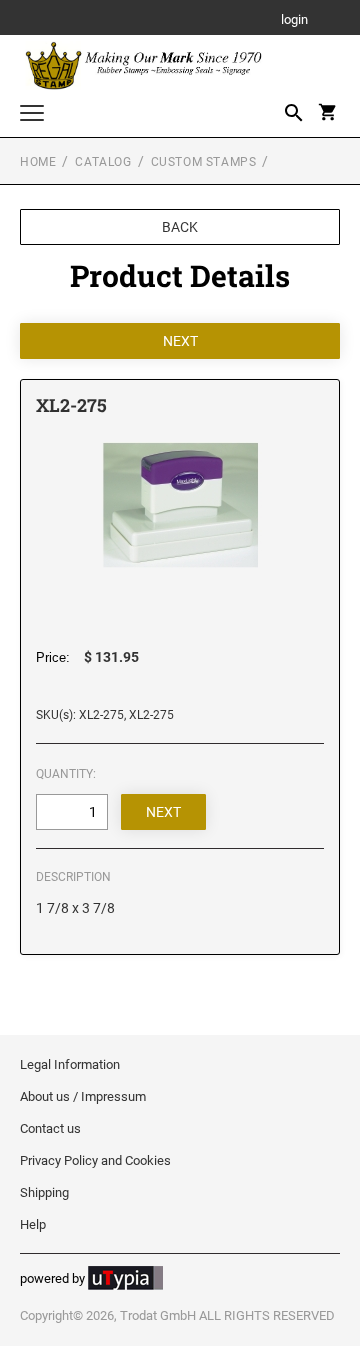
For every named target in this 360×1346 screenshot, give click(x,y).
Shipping (44, 1192)
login (294, 20)
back (180, 227)
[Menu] (32, 115)
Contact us (50, 1128)
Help (33, 1224)
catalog (103, 162)
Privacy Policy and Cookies (95, 1160)
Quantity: (66, 774)
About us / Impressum (83, 1096)
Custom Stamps (204, 162)
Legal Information (70, 1064)
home (38, 162)
